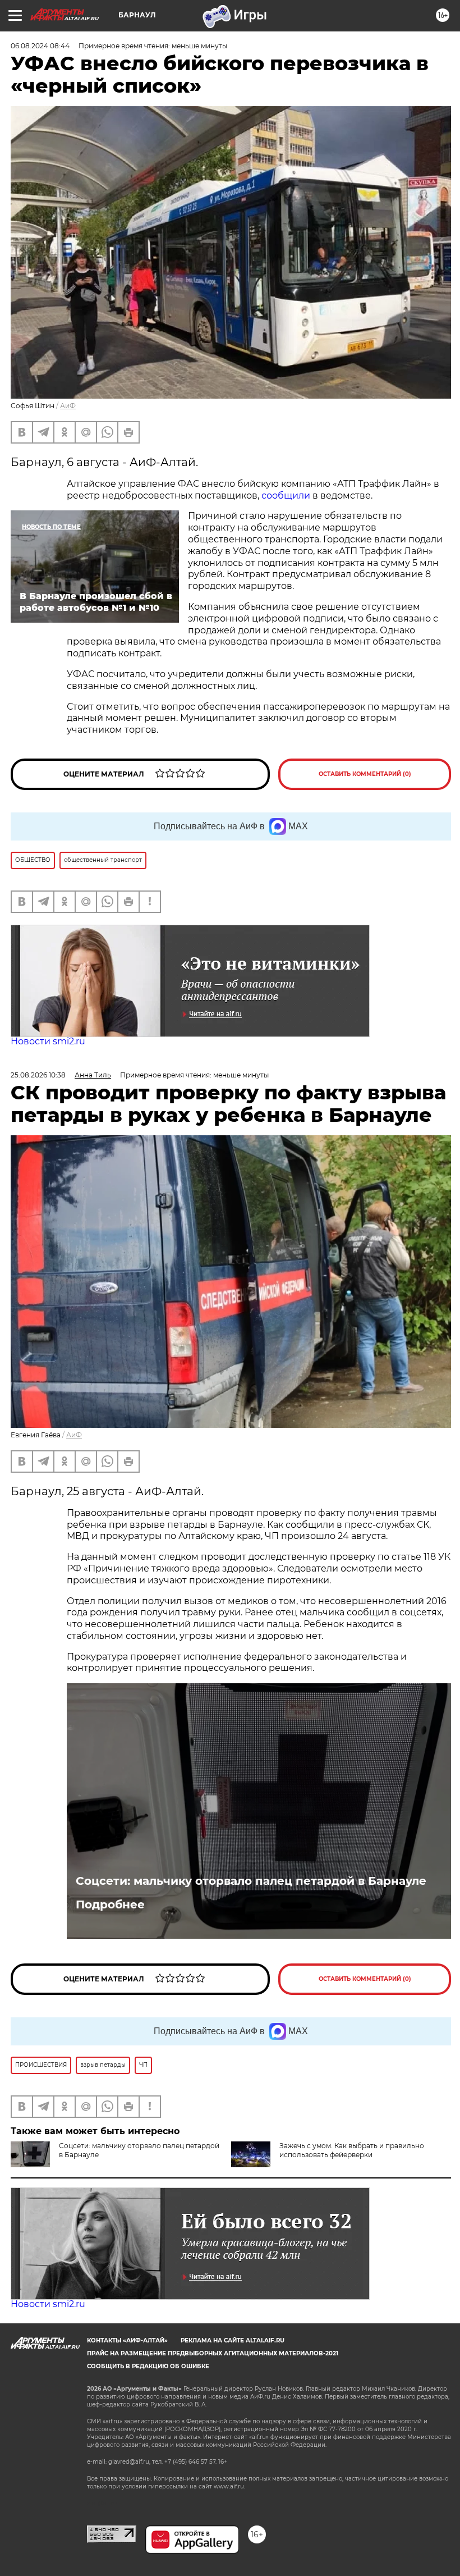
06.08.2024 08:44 (40, 46)
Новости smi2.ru (48, 1041)
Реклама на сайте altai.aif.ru (233, 2340)
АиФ (68, 406)
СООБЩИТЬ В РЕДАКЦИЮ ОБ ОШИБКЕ (148, 2366)
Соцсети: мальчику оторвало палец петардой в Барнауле (251, 1881)
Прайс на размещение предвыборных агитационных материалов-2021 (213, 2353)
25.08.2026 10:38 (38, 1075)
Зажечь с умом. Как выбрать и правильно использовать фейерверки (352, 2150)
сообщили (286, 495)
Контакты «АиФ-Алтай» (127, 2340)
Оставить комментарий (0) (365, 774)
